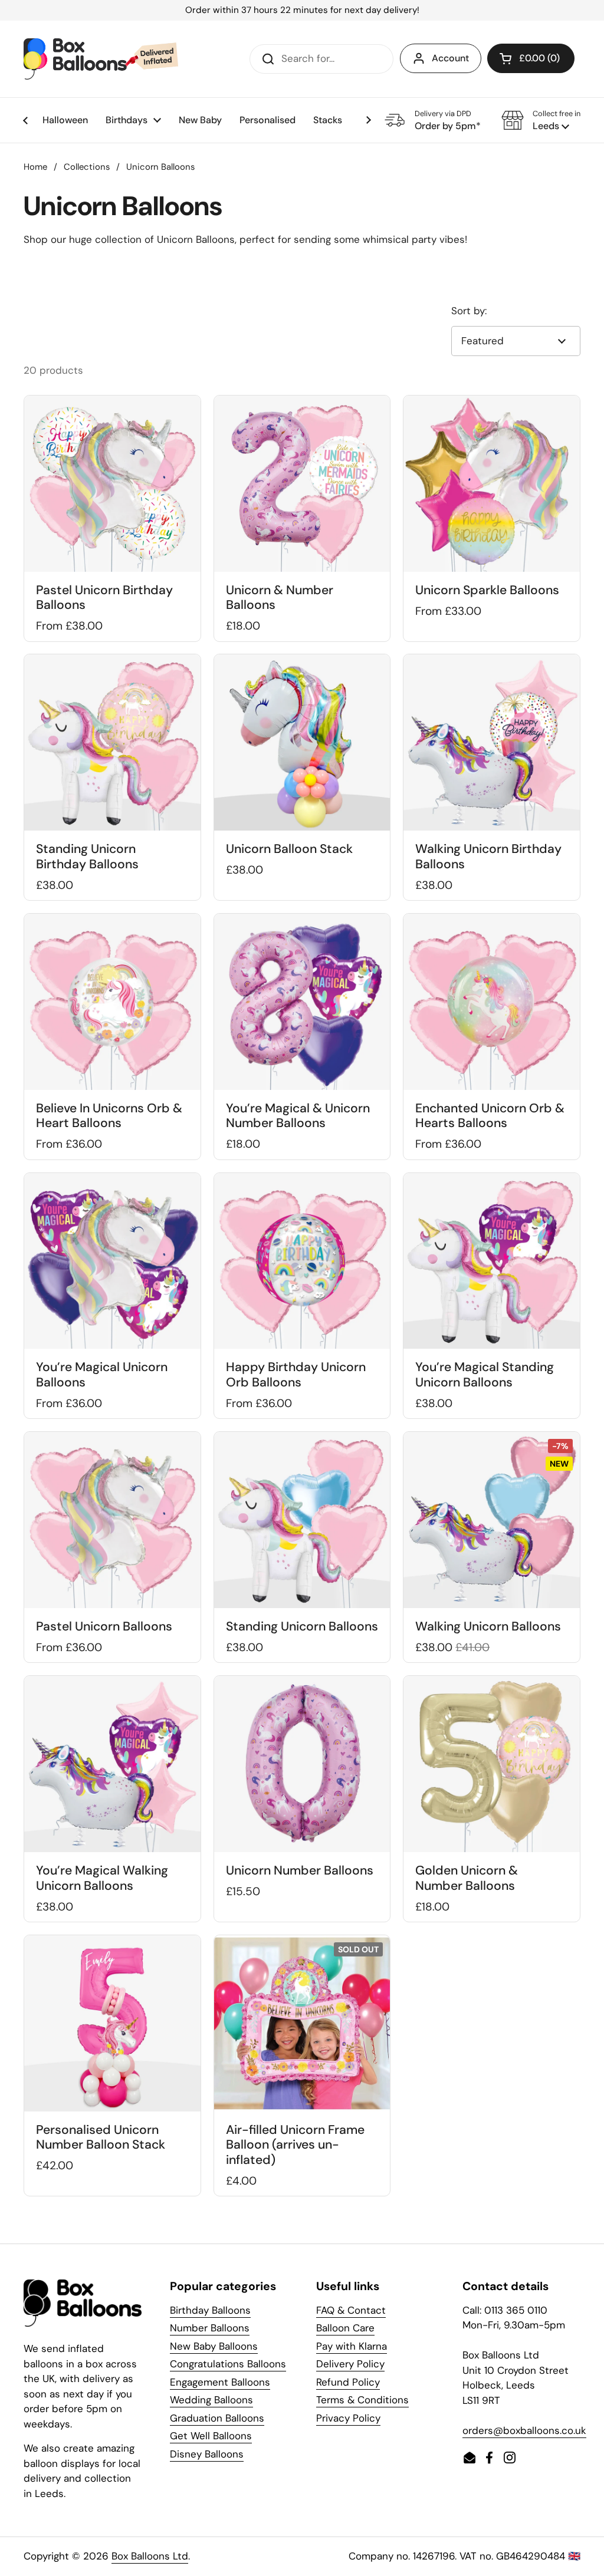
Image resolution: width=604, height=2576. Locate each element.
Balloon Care (345, 2328)
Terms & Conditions (362, 2400)
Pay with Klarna (352, 2346)
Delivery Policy (350, 2364)
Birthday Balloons (210, 2310)
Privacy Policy (348, 2418)
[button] (541, 120)
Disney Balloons (207, 2454)
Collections (87, 167)
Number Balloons (210, 2328)
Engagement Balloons (220, 2382)
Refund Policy (348, 2382)
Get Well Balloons (211, 2436)
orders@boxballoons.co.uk (524, 2430)
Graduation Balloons (217, 2418)
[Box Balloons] (101, 59)
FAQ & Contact (351, 2310)
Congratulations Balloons (228, 2364)
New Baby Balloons (214, 2346)
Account (450, 58)
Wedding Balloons (211, 2400)
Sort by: (469, 311)
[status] (302, 10)
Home (35, 167)
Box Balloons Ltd (150, 2556)
